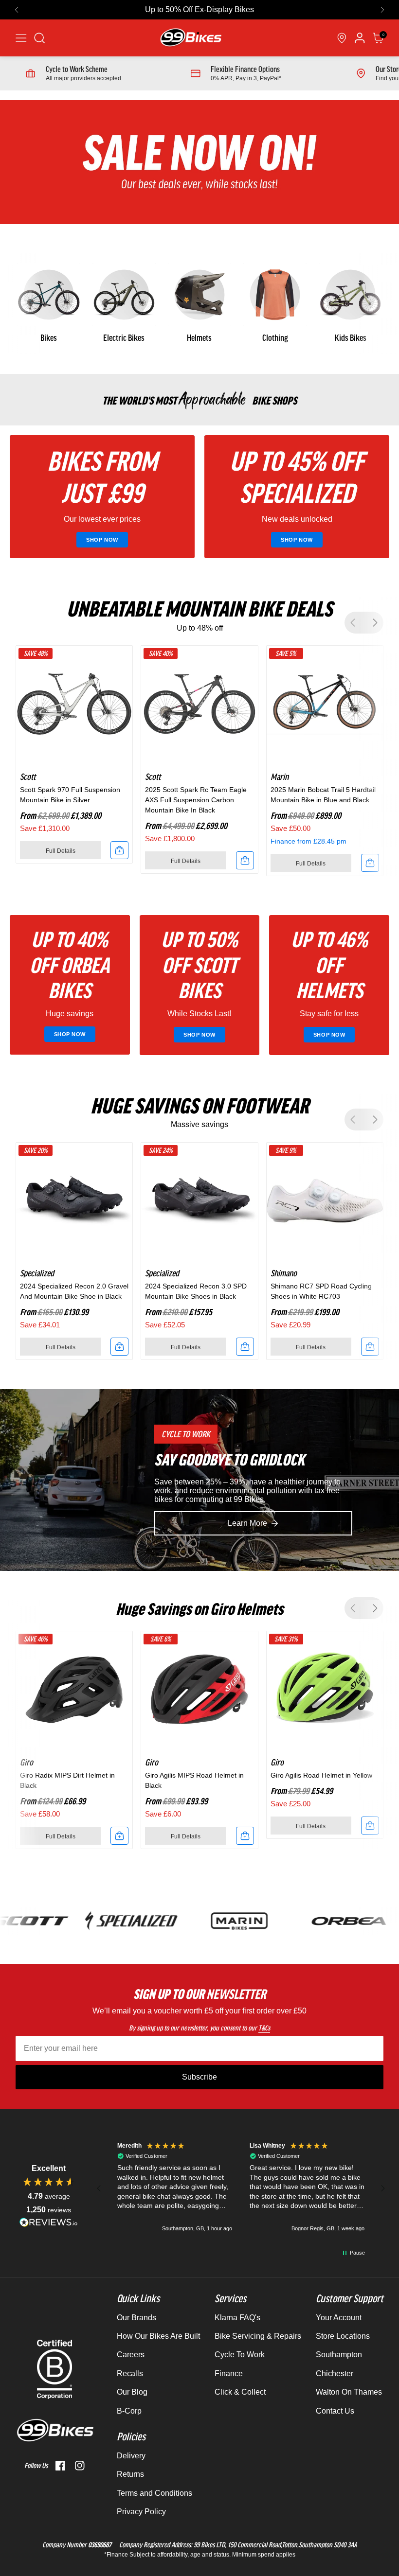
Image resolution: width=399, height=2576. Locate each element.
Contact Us (335, 2411)
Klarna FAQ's (237, 2318)
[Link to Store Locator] (342, 38)
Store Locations (343, 2336)
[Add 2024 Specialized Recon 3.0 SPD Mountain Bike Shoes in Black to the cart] (245, 1347)
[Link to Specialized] (97, 1921)
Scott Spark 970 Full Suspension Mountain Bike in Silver (70, 795)
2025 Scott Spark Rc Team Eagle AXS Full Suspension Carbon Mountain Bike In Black (196, 800)
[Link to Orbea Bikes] (314, 1921)
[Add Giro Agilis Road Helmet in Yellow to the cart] (370, 1826)
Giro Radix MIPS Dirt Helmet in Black (67, 1780)
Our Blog (132, 2392)
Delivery (131, 2456)
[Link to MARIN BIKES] (205, 1921)
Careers (131, 2355)
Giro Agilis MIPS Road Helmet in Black (194, 1780)
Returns (130, 2474)
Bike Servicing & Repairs (258, 2336)
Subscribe (199, 2077)
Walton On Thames (349, 2392)
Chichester (335, 2373)
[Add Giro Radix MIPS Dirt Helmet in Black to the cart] (119, 1836)
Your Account (339, 2318)
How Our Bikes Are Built (158, 2336)
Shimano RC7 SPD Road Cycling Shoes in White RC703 (321, 1291)
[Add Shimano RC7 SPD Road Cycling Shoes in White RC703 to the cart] (370, 1347)
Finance (229, 2373)
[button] (17, 10)
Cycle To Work (240, 2355)
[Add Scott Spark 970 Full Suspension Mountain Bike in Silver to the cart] (119, 850)
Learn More (247, 1523)
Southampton (339, 2355)
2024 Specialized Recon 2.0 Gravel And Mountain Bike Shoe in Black (74, 1291)
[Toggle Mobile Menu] (21, 38)
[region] (241, 2188)
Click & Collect (240, 2392)
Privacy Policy (141, 2512)
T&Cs (264, 2028)
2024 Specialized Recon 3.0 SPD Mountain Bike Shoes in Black (196, 1291)
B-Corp (129, 2411)
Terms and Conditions (154, 2493)
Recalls (130, 2373)
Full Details (61, 851)
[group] (48, 304)
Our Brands (136, 2318)
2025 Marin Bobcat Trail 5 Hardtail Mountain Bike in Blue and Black (323, 795)
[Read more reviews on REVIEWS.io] (49, 2222)
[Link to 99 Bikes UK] (190, 38)
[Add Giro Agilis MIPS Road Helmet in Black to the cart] (245, 1836)
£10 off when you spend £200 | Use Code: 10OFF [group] (200, 9)
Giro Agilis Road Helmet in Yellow (321, 1775)
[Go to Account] (40, 38)
